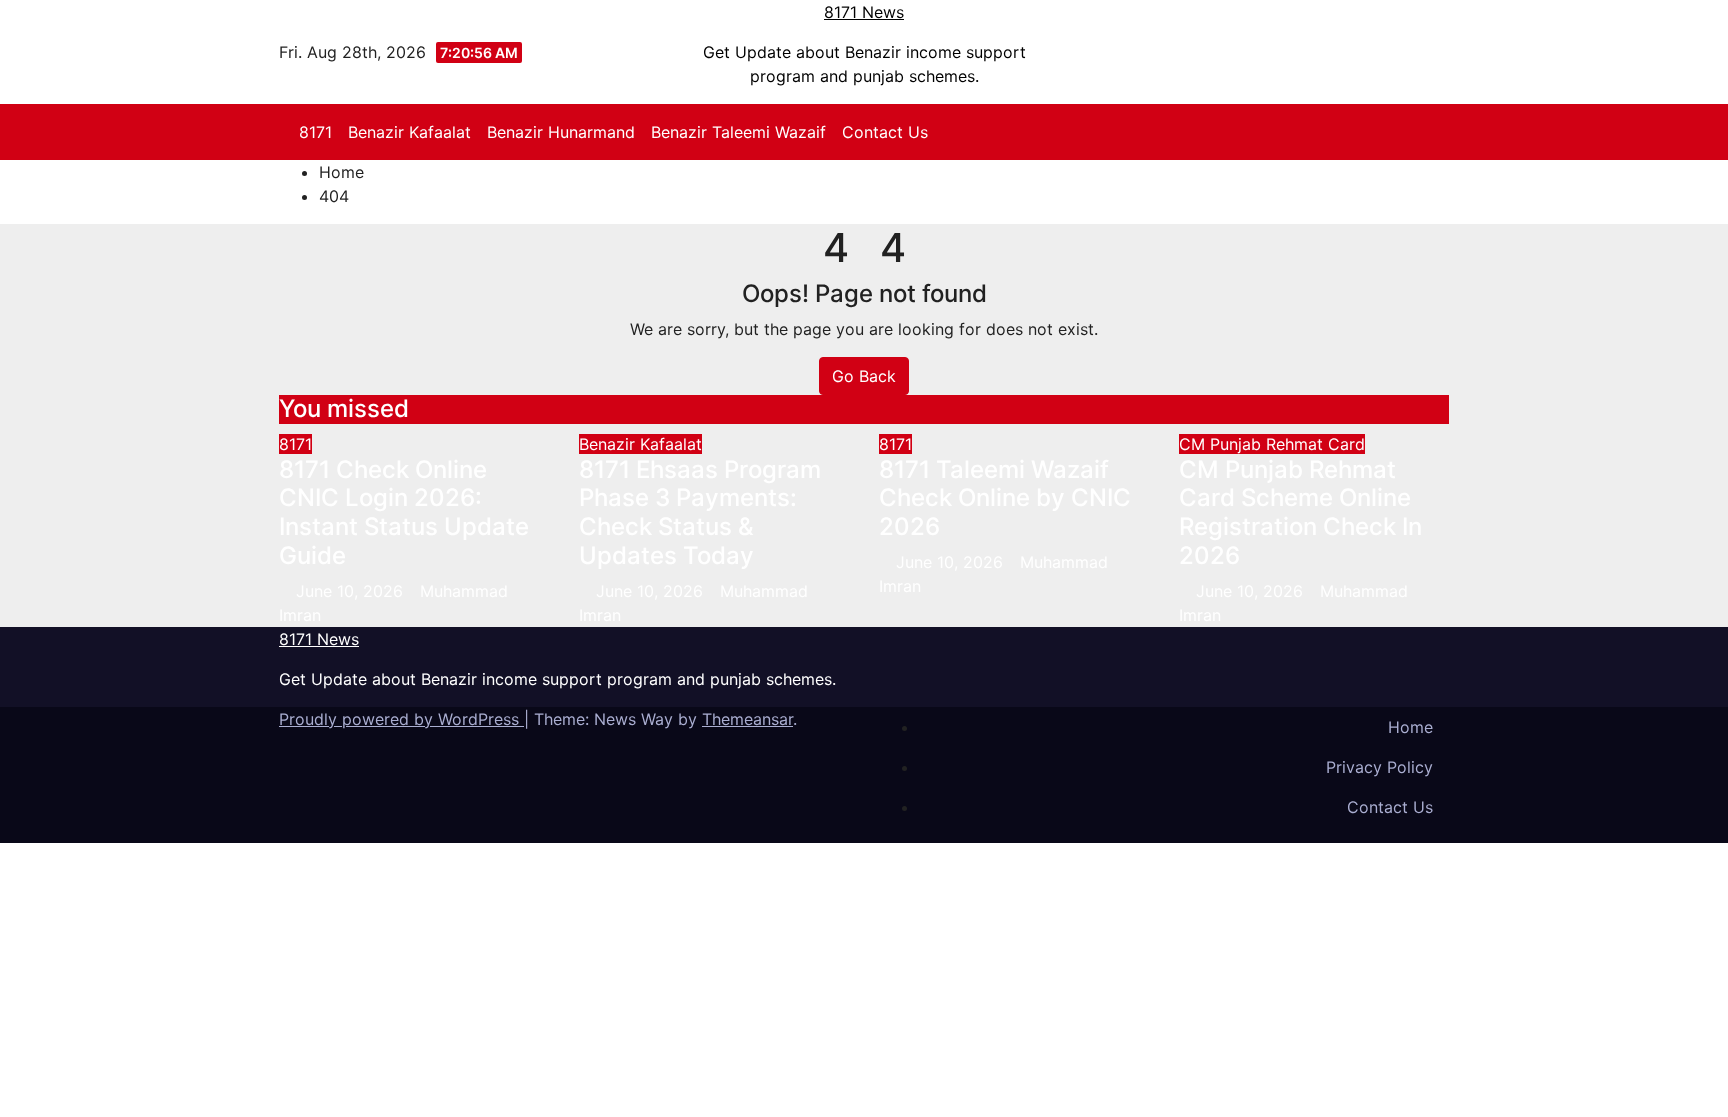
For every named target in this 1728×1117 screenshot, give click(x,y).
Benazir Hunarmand (561, 132)
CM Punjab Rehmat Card (1272, 444)
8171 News (864, 12)
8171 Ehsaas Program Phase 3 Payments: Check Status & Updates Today (700, 512)
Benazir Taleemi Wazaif (738, 132)
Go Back (864, 376)
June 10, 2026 (352, 591)
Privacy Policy (1379, 767)
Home (341, 172)
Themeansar (747, 719)
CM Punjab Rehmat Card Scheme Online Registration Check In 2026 (1300, 512)
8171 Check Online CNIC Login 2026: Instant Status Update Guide (404, 512)
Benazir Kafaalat (409, 132)
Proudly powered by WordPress (401, 719)
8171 (315, 132)
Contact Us (885, 132)
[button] (1443, 132)
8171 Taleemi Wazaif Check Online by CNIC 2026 (1005, 498)
